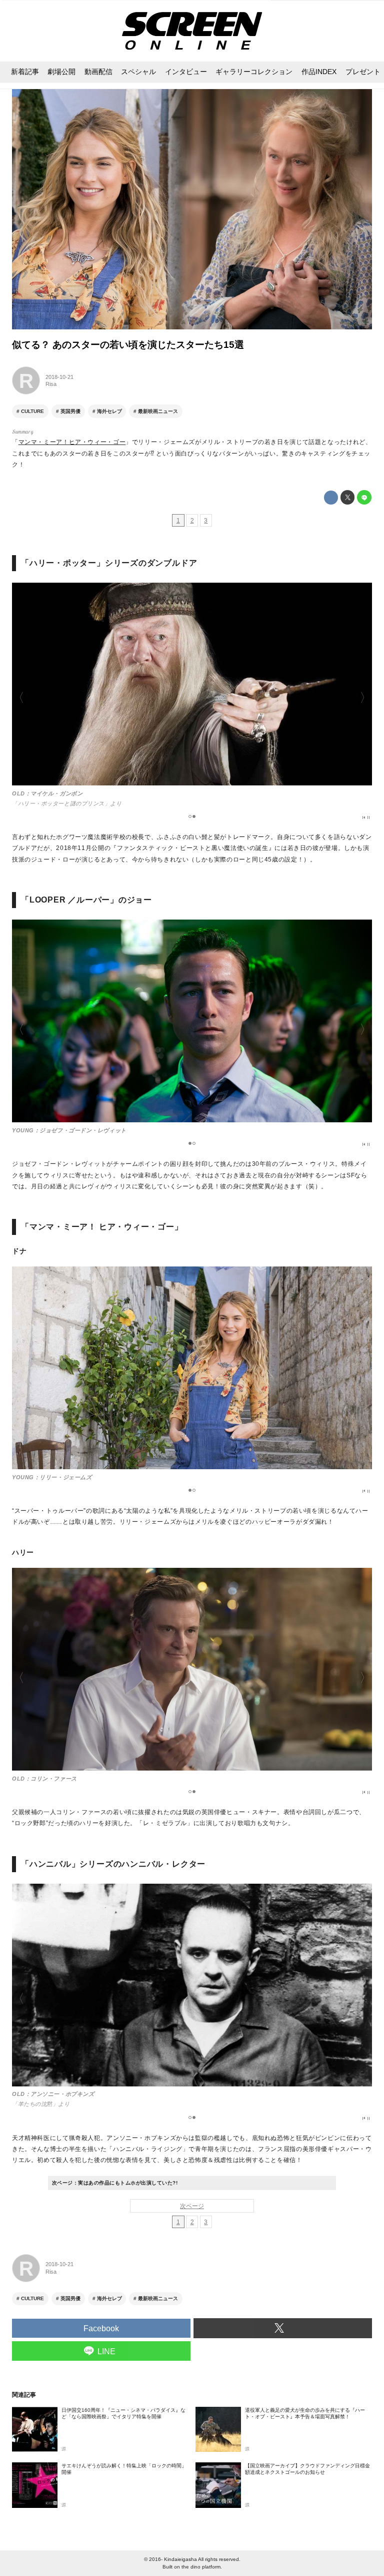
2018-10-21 (59, 377)
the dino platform (201, 2567)
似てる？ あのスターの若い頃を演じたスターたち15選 (128, 345)
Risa (51, 384)
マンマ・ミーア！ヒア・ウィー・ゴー (72, 442)
